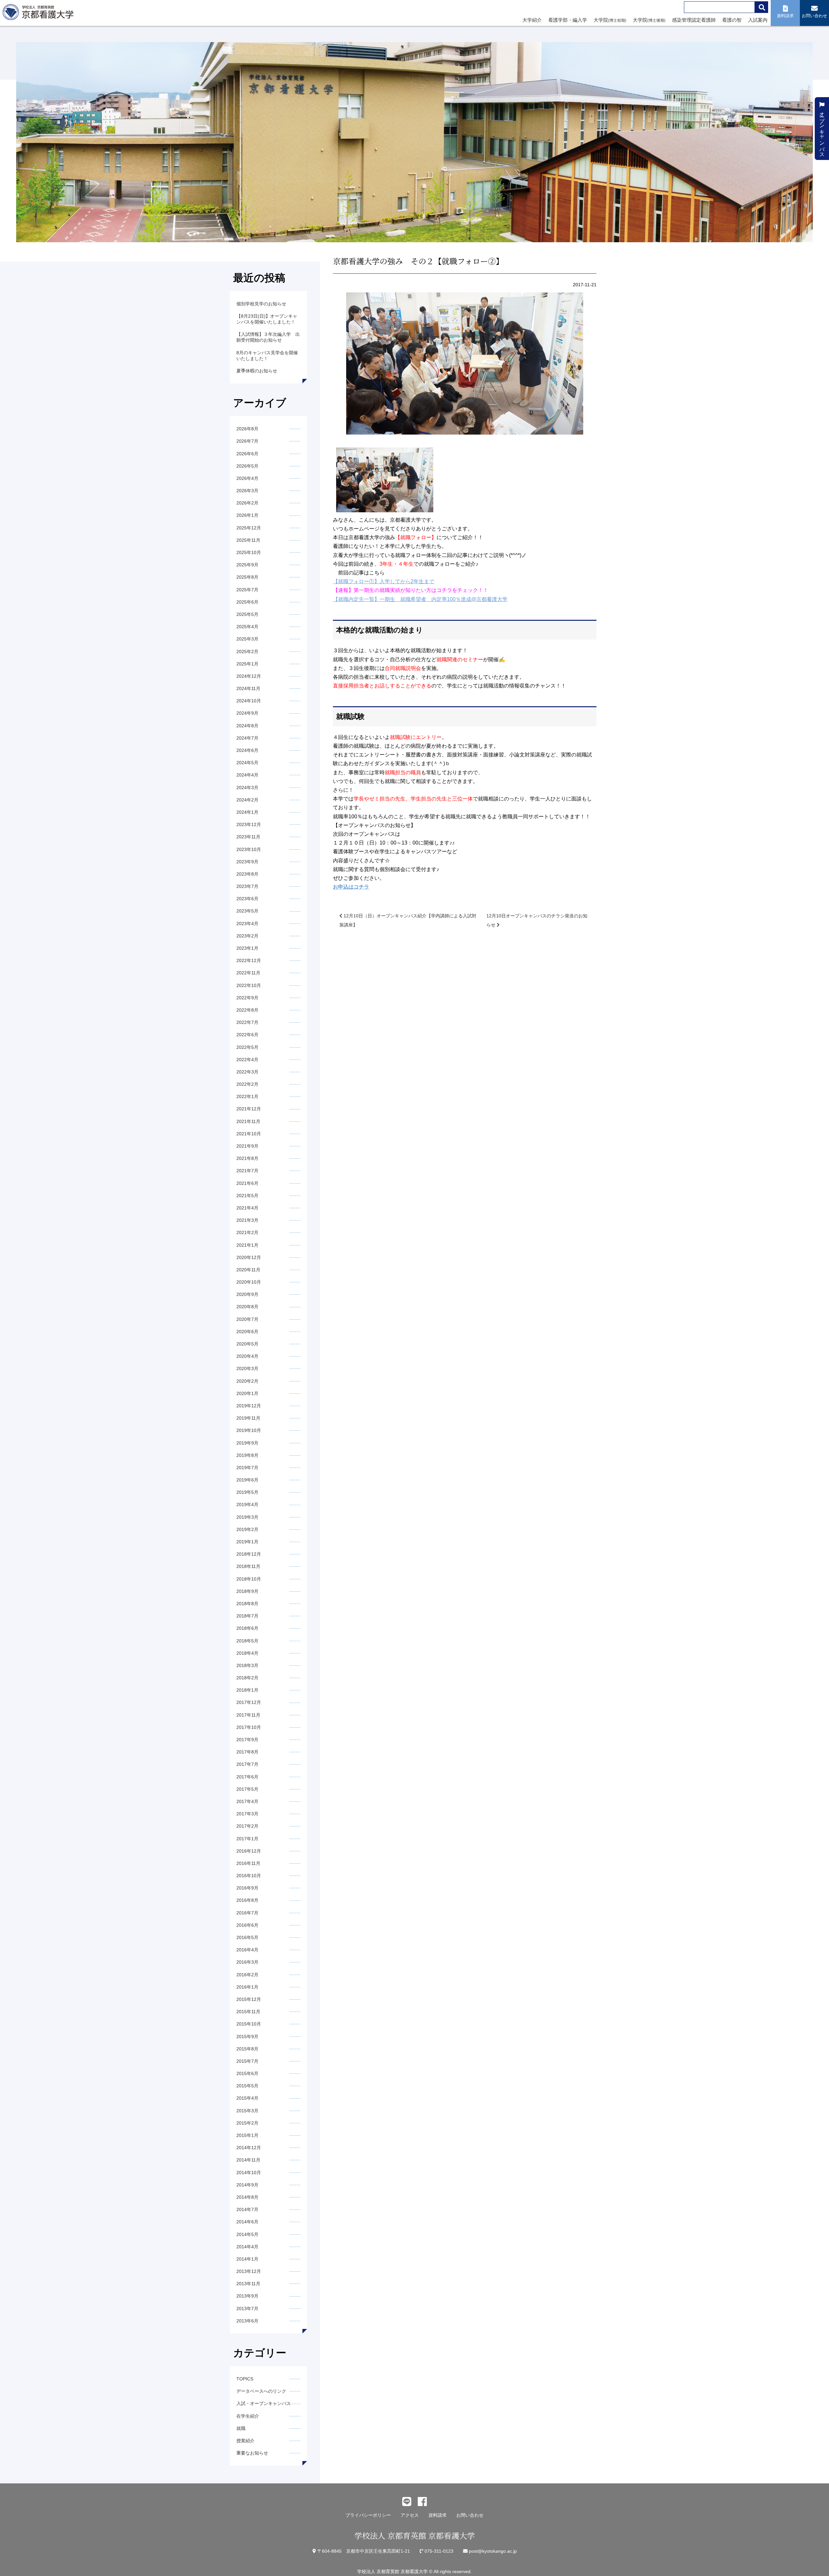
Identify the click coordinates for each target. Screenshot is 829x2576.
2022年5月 (247, 1047)
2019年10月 (249, 1430)
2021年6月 (247, 1183)
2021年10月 (249, 1134)
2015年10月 (249, 2024)
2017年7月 (247, 1764)
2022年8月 (247, 1010)
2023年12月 (249, 824)
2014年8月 (247, 2197)
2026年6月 (247, 454)
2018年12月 (249, 1554)
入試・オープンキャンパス (264, 2403)
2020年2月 (247, 1381)
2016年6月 (247, 1925)
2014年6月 (247, 2222)
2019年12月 (249, 1406)
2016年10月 (249, 1876)
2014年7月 (247, 2209)
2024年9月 (247, 713)
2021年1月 (247, 1245)
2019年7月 (247, 1468)
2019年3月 (247, 1517)
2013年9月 (247, 2296)
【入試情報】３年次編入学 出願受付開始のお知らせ (268, 337)
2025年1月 (247, 664)
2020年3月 (247, 1368)
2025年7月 (247, 590)
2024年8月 (247, 726)
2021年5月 (247, 1196)
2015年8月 (247, 2049)
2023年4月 (247, 924)
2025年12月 (249, 528)
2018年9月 (247, 1591)
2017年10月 (249, 1727)
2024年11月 (248, 688)
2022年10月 (249, 985)
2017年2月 (247, 1826)
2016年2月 (247, 1975)
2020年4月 (247, 1356)
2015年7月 (247, 2061)
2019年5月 (247, 1492)
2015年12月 (249, 1999)
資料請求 (437, 2515)
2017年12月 (249, 1702)
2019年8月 (247, 1455)
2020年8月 (247, 1307)
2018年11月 (248, 1566)
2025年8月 (247, 577)
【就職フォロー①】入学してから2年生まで (384, 581)
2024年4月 (247, 775)
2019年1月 (247, 1542)
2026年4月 (247, 478)
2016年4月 (247, 1950)
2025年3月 (247, 639)
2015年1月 (247, 2135)
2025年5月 (247, 614)
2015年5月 (247, 2086)
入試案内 (758, 20)
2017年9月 (247, 1740)
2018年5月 (247, 1641)
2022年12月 (249, 960)
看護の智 (732, 20)
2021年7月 (247, 1171)
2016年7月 (247, 1913)
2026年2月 (247, 503)
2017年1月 (247, 1839)
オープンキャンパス (822, 131)
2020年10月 (249, 1282)
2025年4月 (247, 627)
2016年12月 (249, 1851)
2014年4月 (247, 2247)
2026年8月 (247, 429)
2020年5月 (247, 1344)
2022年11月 (248, 973)
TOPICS (245, 2379)
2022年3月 (247, 1072)
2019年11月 (248, 1418)
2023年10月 (249, 849)
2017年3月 (247, 1814)
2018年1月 (247, 1690)
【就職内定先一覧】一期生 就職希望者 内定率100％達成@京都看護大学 (420, 599)
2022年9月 (247, 998)
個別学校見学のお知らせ (261, 304)
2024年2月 (247, 800)
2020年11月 (248, 1270)
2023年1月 (247, 948)
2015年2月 (247, 2123)
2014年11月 (248, 2160)
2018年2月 (247, 1678)
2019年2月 (247, 1529)
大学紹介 (532, 20)
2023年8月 (247, 874)
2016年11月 (248, 1863)
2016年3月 (247, 1962)
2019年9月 (247, 1443)
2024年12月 (249, 676)
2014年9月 (247, 2185)
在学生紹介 (248, 2416)
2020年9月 (247, 1294)
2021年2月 (247, 1232)
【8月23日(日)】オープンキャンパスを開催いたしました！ (267, 319)
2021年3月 (247, 1220)
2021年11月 (248, 1121)
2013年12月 (249, 2271)
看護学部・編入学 (568, 20)
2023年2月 (247, 936)
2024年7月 (247, 738)
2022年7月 (247, 1022)
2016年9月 (247, 1888)
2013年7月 (247, 2309)
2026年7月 (247, 441)
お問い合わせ (470, 2515)
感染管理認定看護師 (694, 20)
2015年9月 (247, 2037)
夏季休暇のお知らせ (257, 371)
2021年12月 (249, 1109)
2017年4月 (247, 1801)
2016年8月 (247, 1900)
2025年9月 (247, 565)
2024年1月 (247, 812)
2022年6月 (247, 1035)
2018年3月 (247, 1665)
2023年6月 (247, 899)
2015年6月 (247, 2073)
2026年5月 (247, 466)
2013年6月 (247, 2321)
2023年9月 (247, 862)
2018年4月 (247, 1653)
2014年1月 (247, 2259)
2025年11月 (248, 540)
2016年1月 (247, 1987)
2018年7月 (247, 1616)
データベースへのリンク (261, 2391)
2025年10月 (249, 552)
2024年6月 (247, 750)
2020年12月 (249, 1257)
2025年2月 (247, 652)
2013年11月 (248, 2284)
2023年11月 (248, 837)
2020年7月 (247, 1319)
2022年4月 (247, 1060)
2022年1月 (247, 1096)
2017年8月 (247, 1752)
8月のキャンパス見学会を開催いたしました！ (267, 356)
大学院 (610, 20)
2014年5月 (247, 2234)
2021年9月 (247, 1146)
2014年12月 (249, 2148)
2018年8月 (247, 1604)
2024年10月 (249, 701)
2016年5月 (247, 1937)
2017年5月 (247, 1789)
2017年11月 (248, 1715)
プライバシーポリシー (368, 2515)
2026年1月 (247, 515)
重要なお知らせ (252, 2453)
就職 (241, 2428)
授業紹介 (245, 2441)
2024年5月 (247, 763)
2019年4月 (247, 1504)
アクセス (410, 2515)
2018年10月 (249, 1579)
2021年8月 (247, 1158)
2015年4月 (247, 2098)
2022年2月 (247, 1084)
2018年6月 (247, 1628)
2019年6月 (247, 1480)
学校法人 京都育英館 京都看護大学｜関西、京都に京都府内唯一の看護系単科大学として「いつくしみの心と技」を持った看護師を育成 (40, 14)
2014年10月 (249, 2173)
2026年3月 (247, 491)
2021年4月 (247, 1208)
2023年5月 (247, 911)
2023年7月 (247, 886)
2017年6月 (247, 1777)
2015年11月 (248, 2012)
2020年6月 (247, 1332)
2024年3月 (247, 788)
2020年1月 (247, 1393)
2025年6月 (247, 602)
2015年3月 (247, 2111)
